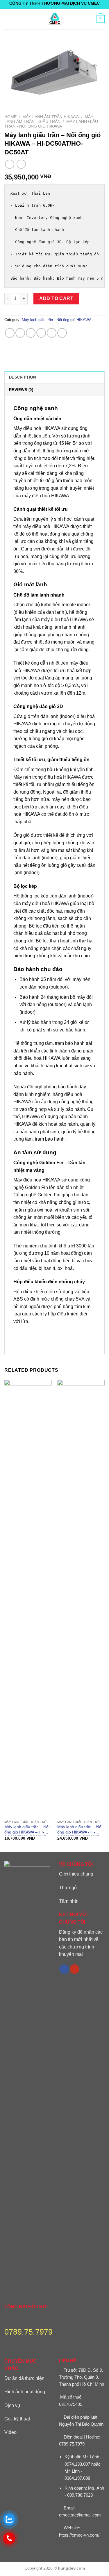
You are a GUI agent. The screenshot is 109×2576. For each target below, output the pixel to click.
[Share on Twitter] (31, 333)
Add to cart (56, 298)
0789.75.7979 (72, 2444)
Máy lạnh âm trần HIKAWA (51, 117)
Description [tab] (22, 377)
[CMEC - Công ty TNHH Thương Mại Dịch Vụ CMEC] (55, 19)
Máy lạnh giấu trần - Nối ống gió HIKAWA (51, 124)
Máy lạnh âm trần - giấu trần (49, 119)
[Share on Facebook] (20, 333)
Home (10, 117)
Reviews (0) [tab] (21, 390)
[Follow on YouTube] (75, 1969)
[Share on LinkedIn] (62, 333)
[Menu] (8, 19)
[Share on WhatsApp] (10, 333)
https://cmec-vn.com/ (79, 2535)
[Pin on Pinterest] (52, 333)
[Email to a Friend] (41, 333)
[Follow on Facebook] (64, 1969)
